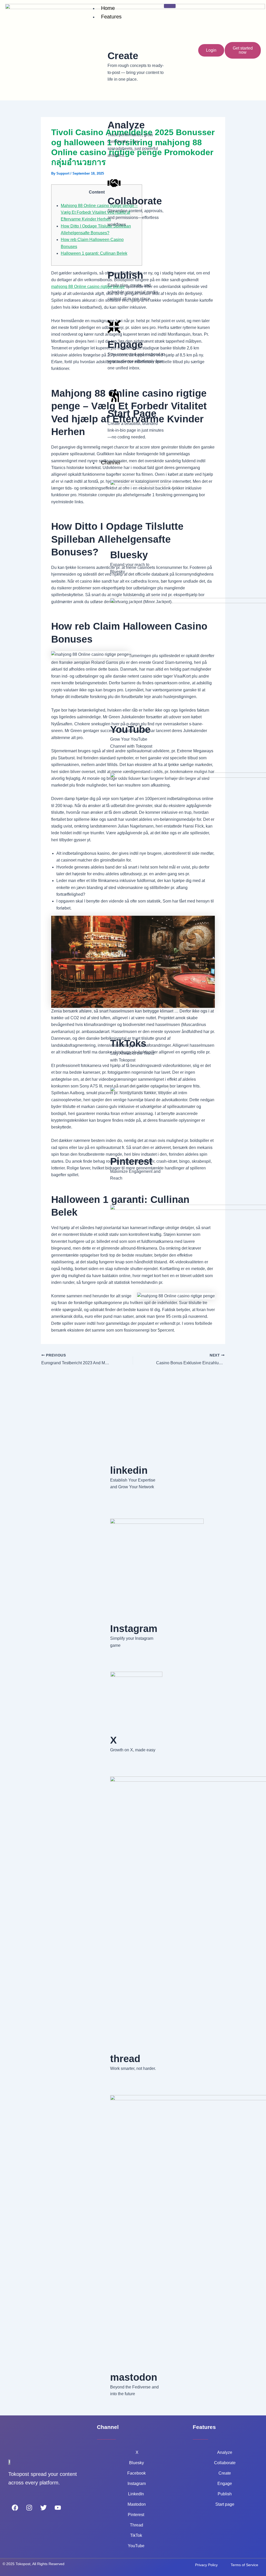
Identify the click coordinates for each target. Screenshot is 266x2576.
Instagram (137, 2484)
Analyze (225, 2452)
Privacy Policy (206, 2565)
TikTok (137, 2535)
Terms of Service (244, 2565)
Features (111, 17)
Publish (225, 2494)
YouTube (137, 2546)
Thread (137, 2525)
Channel (111, 463)
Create (225, 2473)
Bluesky (137, 2463)
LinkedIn (137, 2494)
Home (108, 8)
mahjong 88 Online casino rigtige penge (88, 287)
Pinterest (137, 2515)
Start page (225, 2504)
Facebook (137, 2473)
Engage (225, 2484)
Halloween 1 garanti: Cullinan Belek (94, 253)
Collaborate (225, 2463)
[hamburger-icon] (170, 6)
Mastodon (137, 2504)
